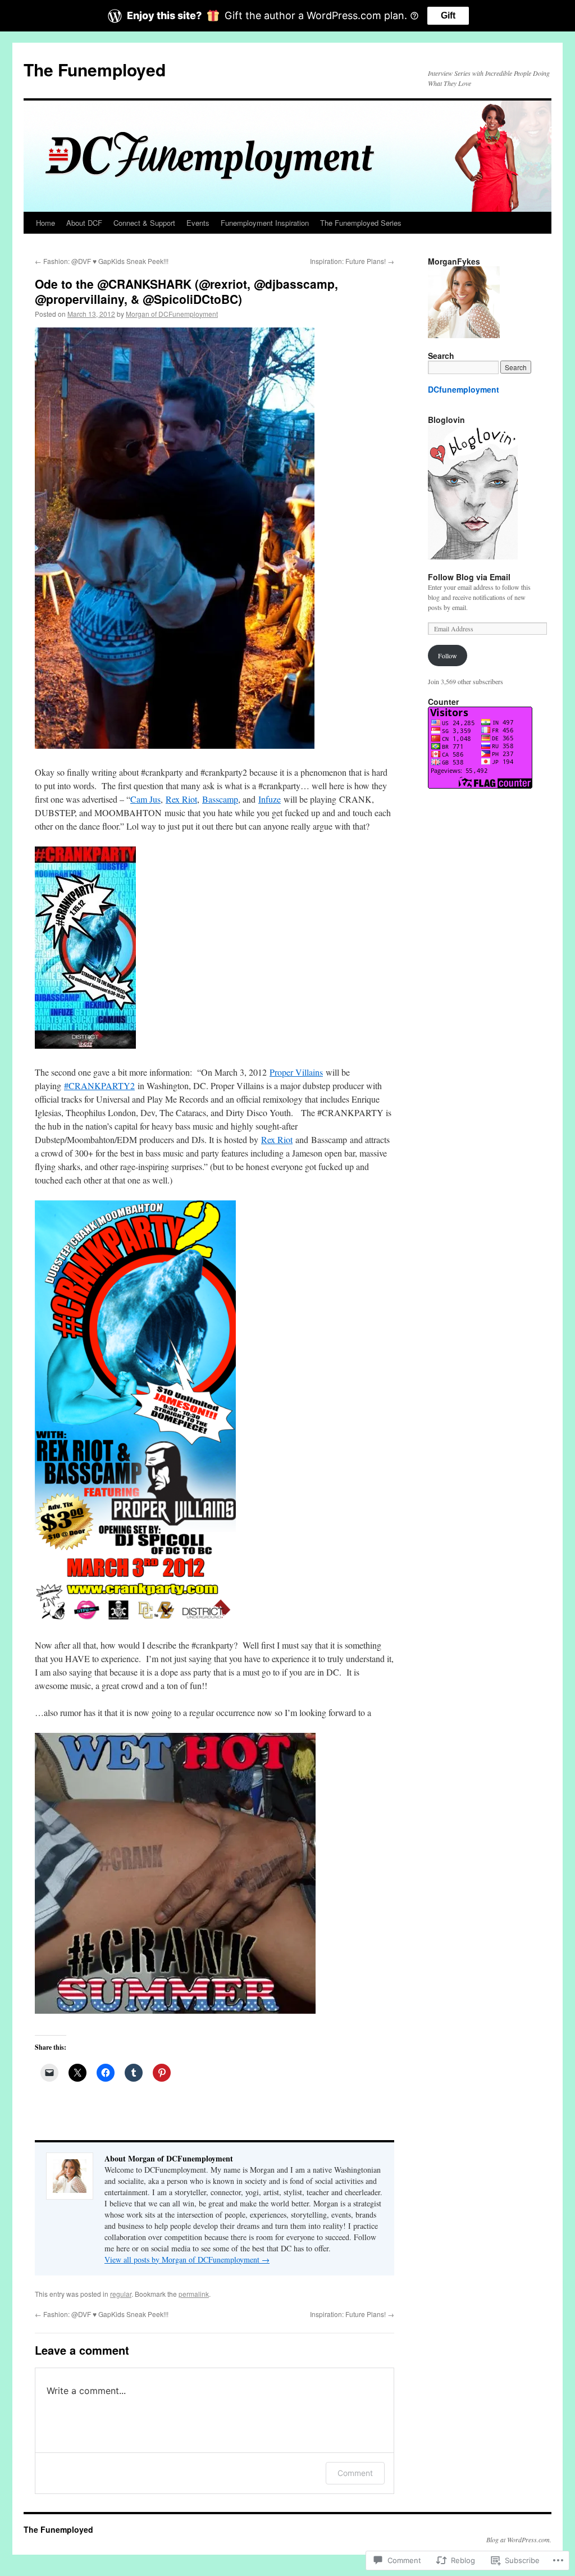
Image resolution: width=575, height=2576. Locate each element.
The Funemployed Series (361, 223)
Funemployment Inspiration (265, 223)
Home (45, 223)
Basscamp (220, 799)
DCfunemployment (464, 389)
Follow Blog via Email (469, 577)
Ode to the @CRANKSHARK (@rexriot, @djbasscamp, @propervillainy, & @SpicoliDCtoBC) (186, 291)
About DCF (84, 223)
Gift (448, 15)
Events (198, 223)
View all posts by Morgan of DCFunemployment (187, 2259)
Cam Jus (145, 799)
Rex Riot (181, 799)
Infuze (270, 799)
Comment (355, 2473)
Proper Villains (296, 1072)
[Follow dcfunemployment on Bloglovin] (473, 557)
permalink (194, 2294)
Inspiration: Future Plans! (352, 261)
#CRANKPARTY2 (99, 1086)
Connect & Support (144, 223)
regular (121, 2294)
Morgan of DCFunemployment (172, 314)
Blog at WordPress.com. (519, 2539)
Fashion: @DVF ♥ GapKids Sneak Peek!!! (102, 261)
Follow (448, 656)
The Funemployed (95, 69)
